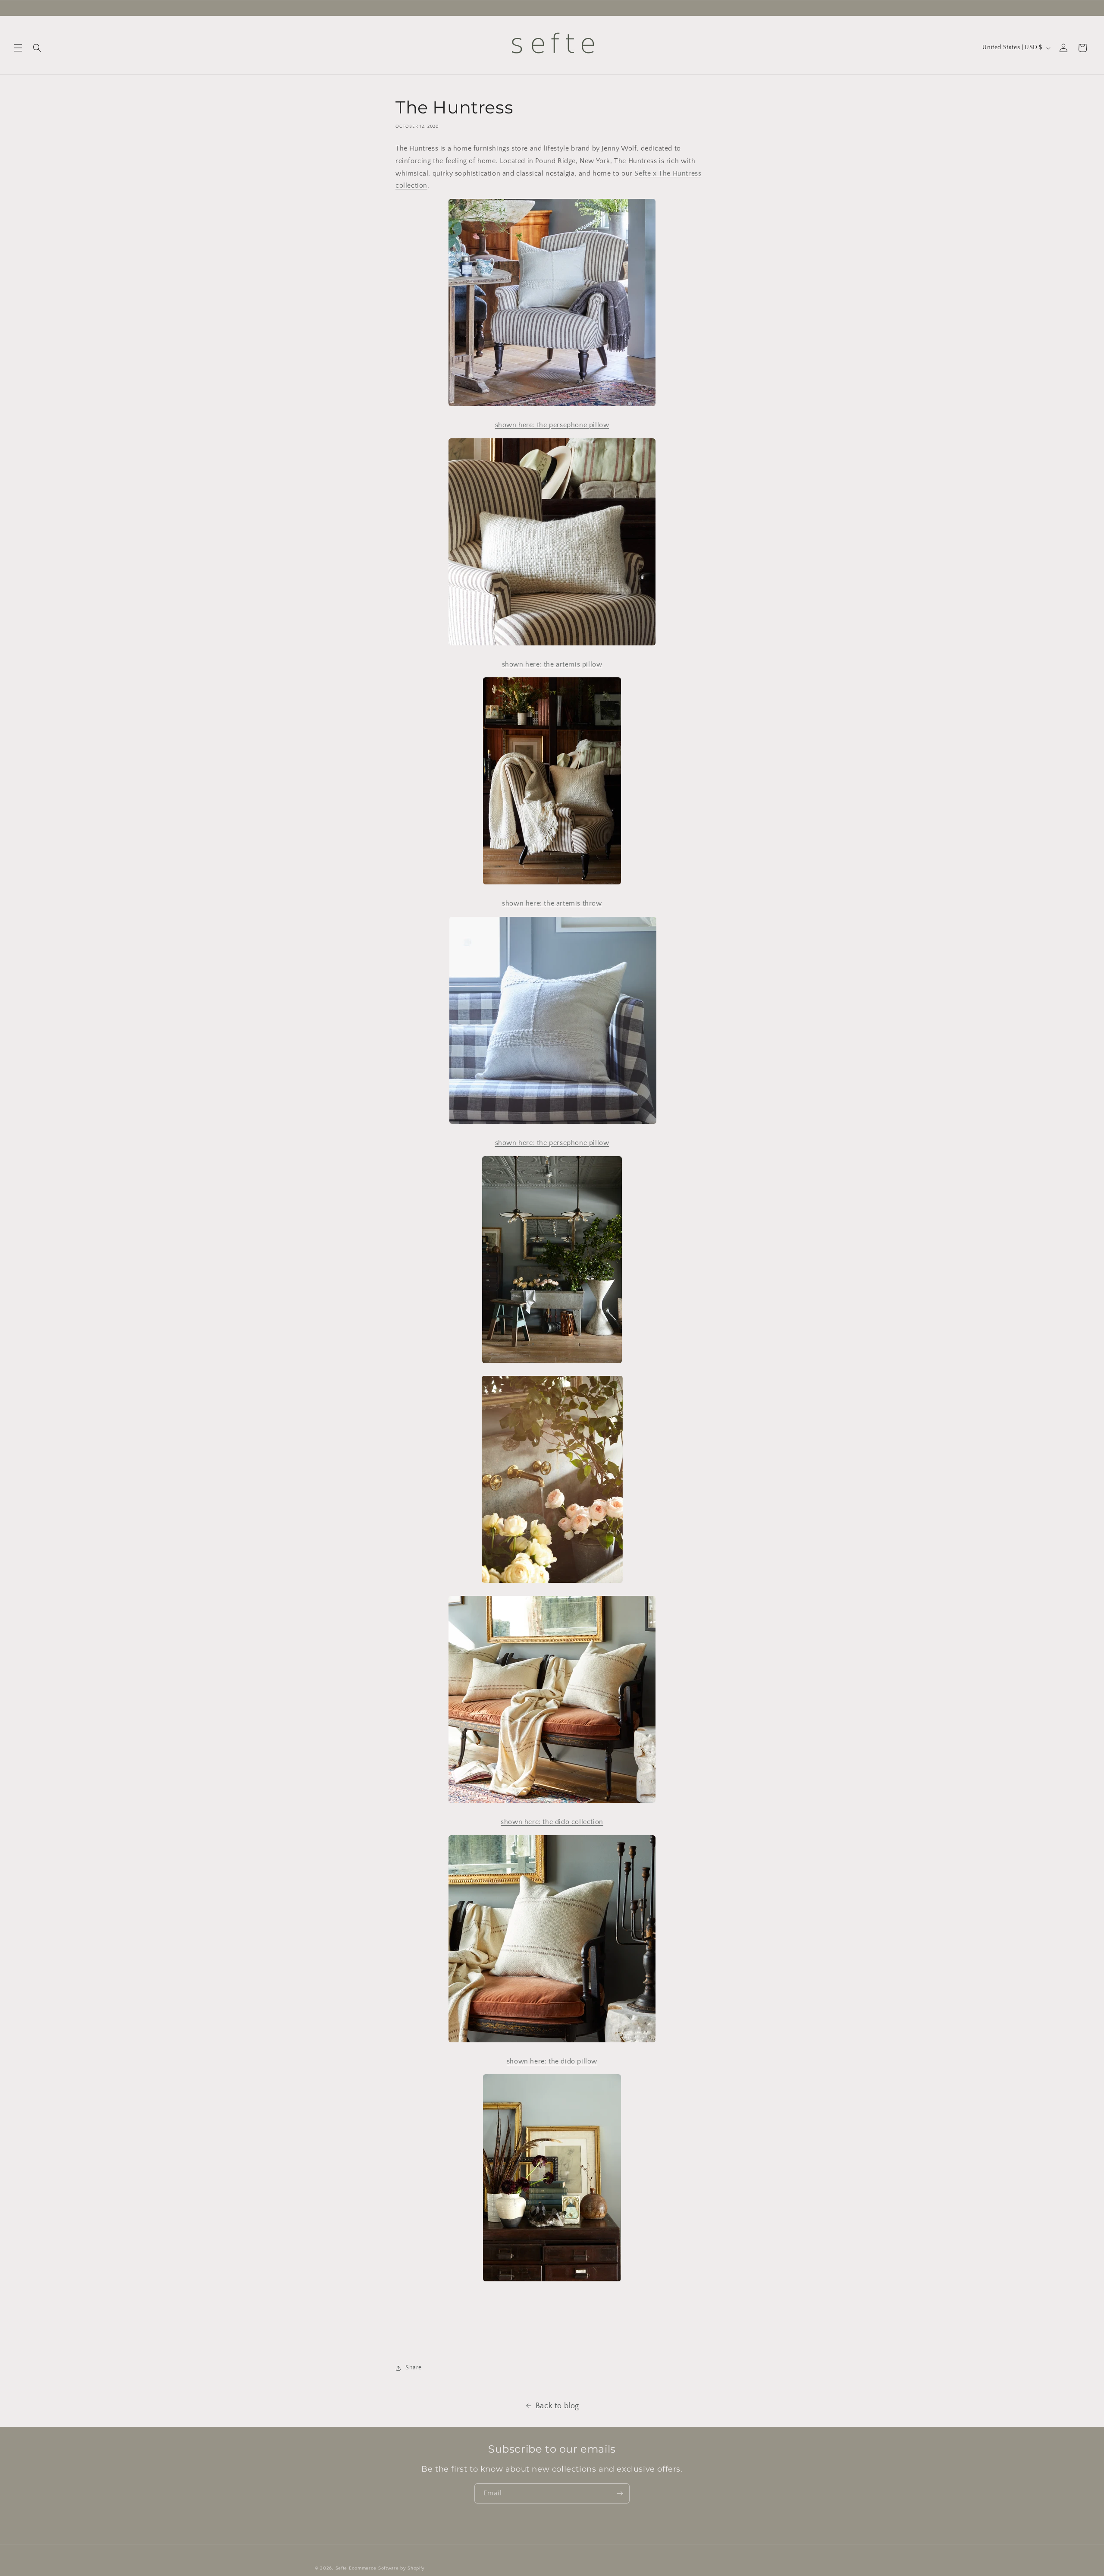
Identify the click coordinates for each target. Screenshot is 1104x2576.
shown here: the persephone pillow (552, 1143)
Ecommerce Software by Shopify (387, 2568)
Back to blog (557, 2406)
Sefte (342, 2568)
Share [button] (414, 2368)
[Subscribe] (620, 2493)
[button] (18, 48)
